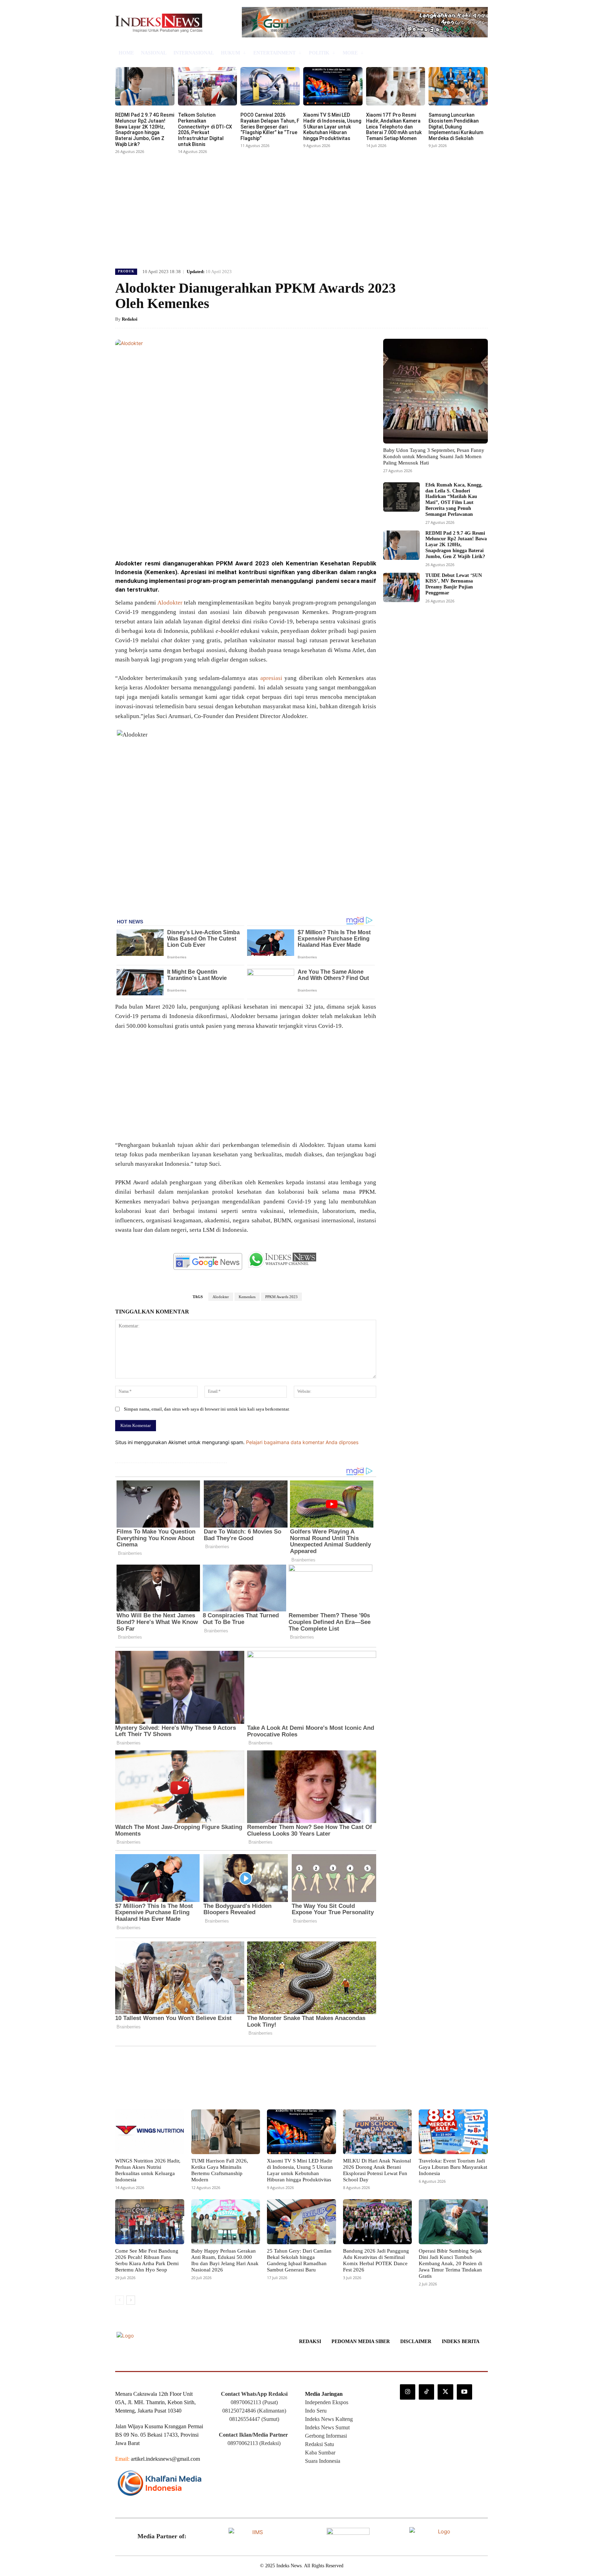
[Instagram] (408, 2392)
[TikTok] (426, 2392)
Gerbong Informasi (326, 2436)
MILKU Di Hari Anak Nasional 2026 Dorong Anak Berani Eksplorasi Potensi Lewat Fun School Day (377, 2170)
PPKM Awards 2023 (281, 1297)
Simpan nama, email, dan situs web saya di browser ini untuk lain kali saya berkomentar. (207, 1409)
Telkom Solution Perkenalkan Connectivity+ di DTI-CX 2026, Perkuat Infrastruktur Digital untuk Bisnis (205, 130)
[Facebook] (166, 535)
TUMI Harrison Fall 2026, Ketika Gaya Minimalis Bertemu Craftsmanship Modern (220, 2170)
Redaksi (130, 319)
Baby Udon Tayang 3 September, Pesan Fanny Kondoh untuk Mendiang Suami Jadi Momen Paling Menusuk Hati (434, 456)
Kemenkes (247, 1297)
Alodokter (170, 603)
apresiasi (271, 678)
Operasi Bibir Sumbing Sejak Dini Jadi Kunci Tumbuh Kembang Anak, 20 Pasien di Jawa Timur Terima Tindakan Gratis (451, 2263)
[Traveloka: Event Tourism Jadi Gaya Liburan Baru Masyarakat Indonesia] (453, 2132)
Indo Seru (316, 2411)
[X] (182, 535)
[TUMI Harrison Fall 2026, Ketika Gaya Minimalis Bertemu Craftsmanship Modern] (226, 2132)
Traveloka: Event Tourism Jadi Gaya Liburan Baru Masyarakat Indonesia (453, 2167)
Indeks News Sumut (327, 2427)
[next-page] (131, 2300)
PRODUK (126, 271)
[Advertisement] (301, 208)
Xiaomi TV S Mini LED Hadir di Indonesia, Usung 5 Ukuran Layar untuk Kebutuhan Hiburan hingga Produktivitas (332, 127)
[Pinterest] (198, 535)
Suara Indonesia (323, 2461)
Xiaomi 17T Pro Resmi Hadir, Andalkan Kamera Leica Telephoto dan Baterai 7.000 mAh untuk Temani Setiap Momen (394, 127)
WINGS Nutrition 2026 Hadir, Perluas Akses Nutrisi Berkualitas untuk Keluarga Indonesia (148, 2170)
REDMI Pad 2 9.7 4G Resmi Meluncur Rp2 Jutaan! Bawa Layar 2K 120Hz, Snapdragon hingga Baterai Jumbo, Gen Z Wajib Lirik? (145, 130)
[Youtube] (464, 2392)
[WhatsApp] (214, 535)
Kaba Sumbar (320, 2453)
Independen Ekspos (327, 2402)
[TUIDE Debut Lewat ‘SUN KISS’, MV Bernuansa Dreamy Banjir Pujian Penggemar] (401, 587)
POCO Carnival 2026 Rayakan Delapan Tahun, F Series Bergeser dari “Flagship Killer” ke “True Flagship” (270, 127)
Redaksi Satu (319, 2444)
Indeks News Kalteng (329, 2419)
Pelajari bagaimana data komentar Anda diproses (302, 1442)
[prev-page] (120, 2300)
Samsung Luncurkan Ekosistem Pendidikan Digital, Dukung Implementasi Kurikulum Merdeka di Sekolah (456, 127)
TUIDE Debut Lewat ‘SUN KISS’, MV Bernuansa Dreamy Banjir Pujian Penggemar (454, 584)
